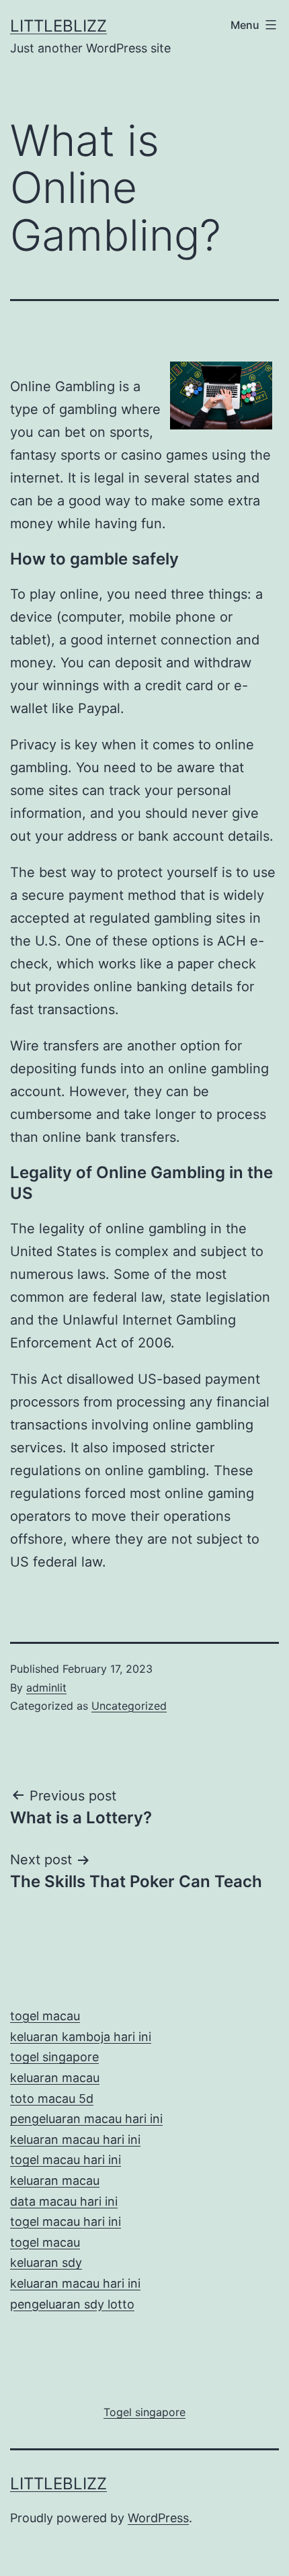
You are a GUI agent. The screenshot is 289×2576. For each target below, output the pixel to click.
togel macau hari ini (66, 2221)
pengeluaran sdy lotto (72, 2304)
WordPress (158, 2518)
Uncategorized (129, 1706)
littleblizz (58, 26)
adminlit (46, 1688)
